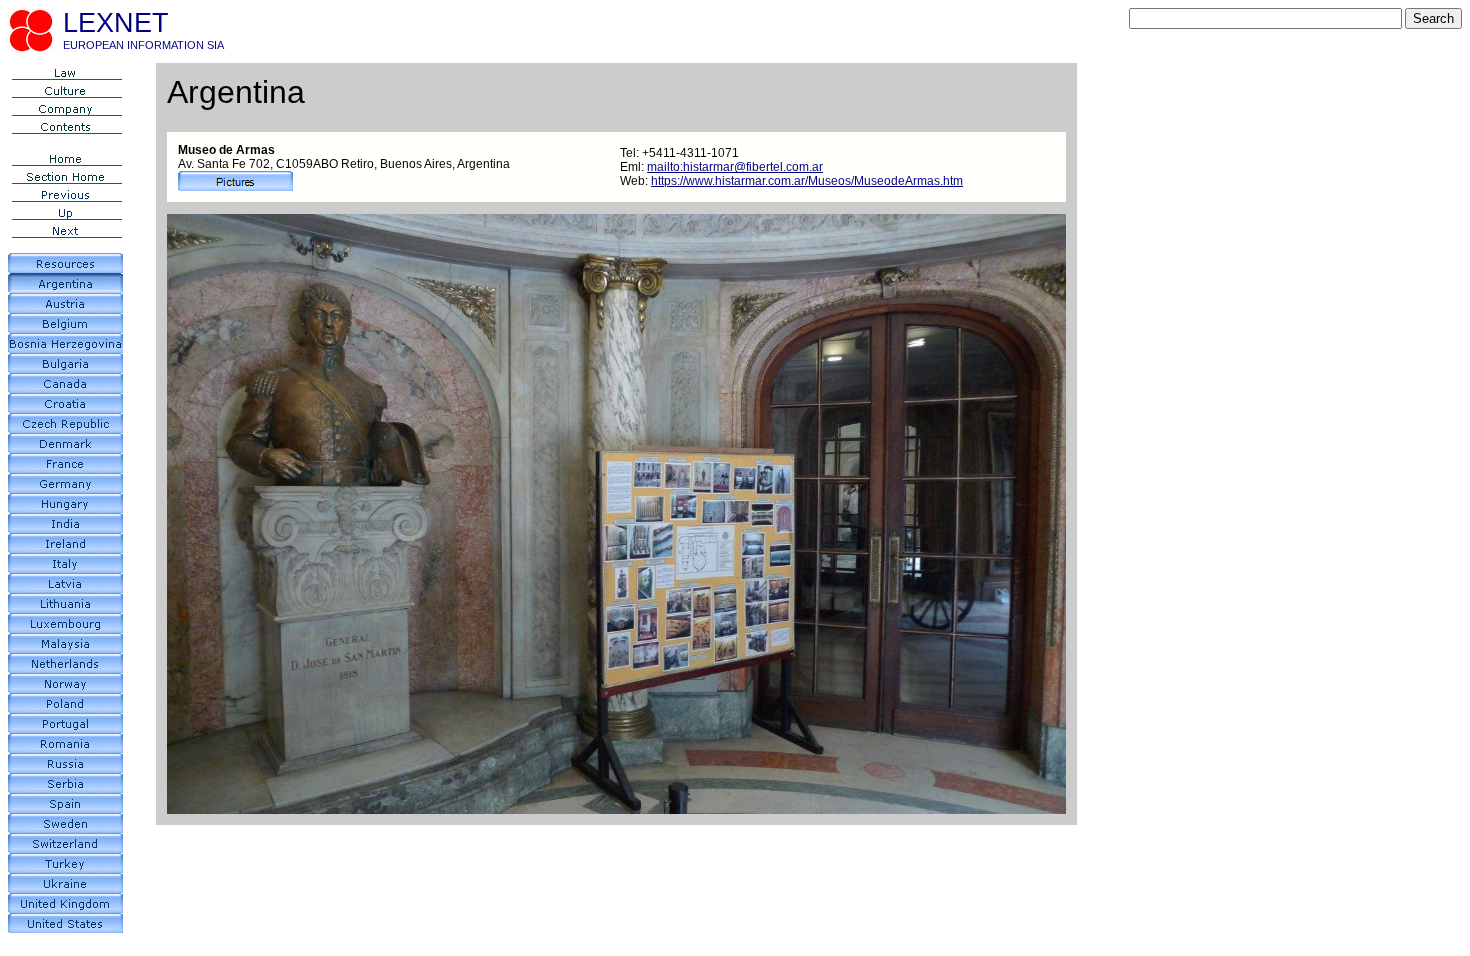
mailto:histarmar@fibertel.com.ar (735, 167)
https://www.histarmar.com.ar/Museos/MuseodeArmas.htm (807, 181)
